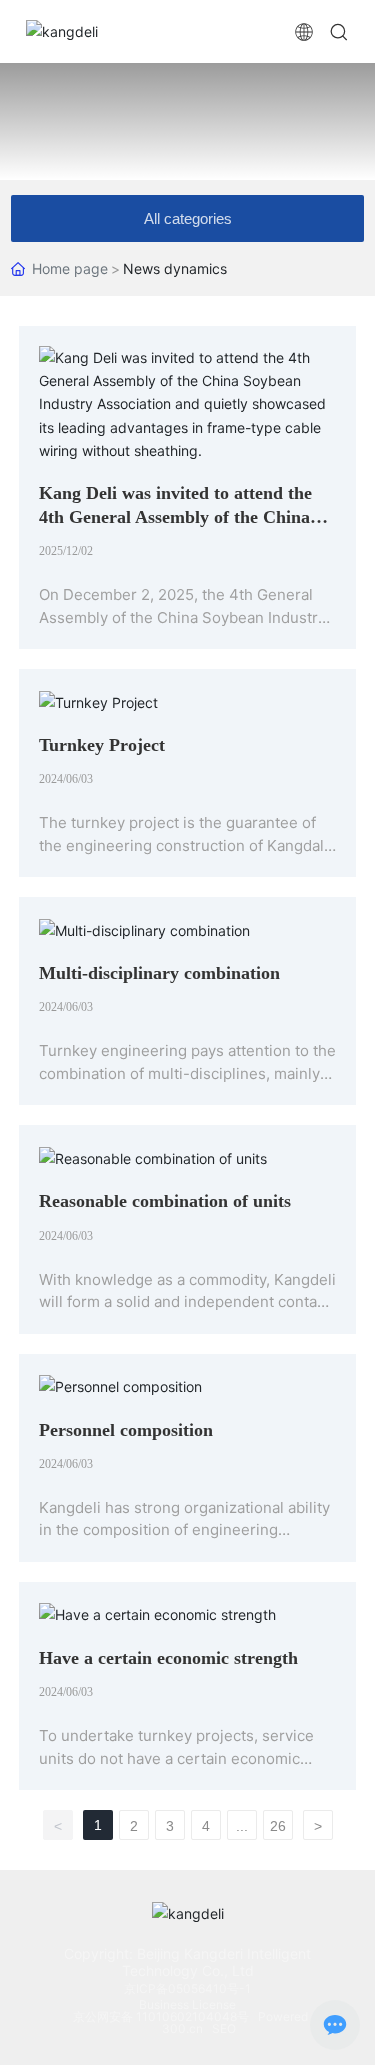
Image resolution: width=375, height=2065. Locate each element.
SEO (224, 2028)
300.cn (182, 2028)
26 (278, 1826)
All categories (188, 218)
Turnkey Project (102, 745)
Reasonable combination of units (165, 1201)
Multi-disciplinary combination (159, 973)
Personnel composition (126, 1430)
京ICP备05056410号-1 (187, 1988)
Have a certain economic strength (168, 1658)
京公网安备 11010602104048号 (162, 2016)
